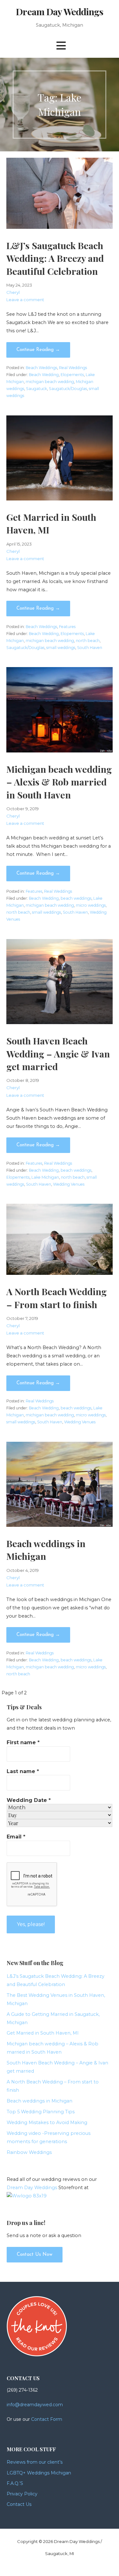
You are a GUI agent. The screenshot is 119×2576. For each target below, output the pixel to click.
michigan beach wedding (50, 382)
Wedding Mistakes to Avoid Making (47, 2122)
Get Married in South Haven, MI (43, 2033)
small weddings (61, 648)
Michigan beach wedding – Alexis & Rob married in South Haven (59, 782)
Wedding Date (29, 1800)
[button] (61, 46)
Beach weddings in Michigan (40, 2101)
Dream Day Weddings (59, 11)
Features (67, 627)
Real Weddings (73, 368)
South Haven (90, 648)
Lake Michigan (45, 1177)
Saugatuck (36, 389)
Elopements (72, 375)
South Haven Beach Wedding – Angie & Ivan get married (58, 1053)
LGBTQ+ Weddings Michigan (39, 2473)
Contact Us (19, 2504)
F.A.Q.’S (15, 2483)
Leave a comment (25, 300)
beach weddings (76, 898)
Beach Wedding (44, 375)
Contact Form (47, 2419)
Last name (23, 1771)
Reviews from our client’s (35, 2462)
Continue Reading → (38, 350)
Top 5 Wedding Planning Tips (41, 2112)
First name (23, 1742)
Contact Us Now (35, 2255)
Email (16, 1837)
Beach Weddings (41, 368)
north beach (88, 641)
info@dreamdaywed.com (35, 2405)
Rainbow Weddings (29, 2152)
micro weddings (91, 905)
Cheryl (13, 292)
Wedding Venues (69, 1184)
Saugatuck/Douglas (68, 389)
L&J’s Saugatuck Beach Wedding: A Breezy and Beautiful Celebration (55, 258)
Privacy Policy (22, 2494)
